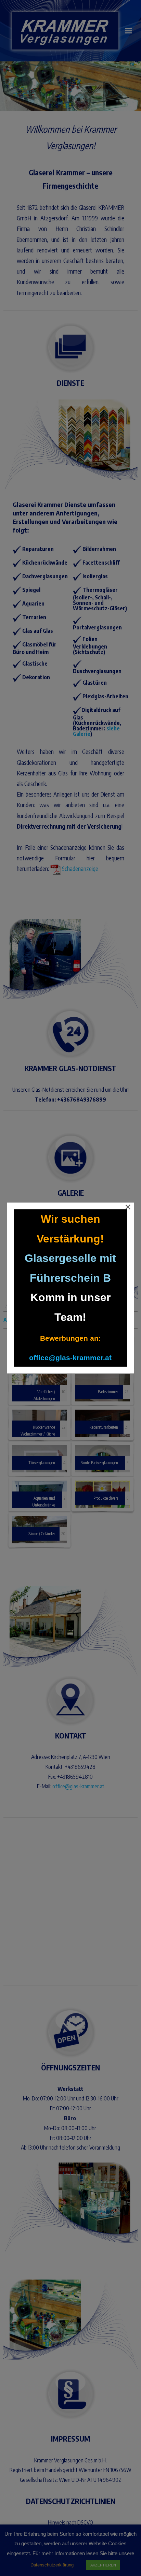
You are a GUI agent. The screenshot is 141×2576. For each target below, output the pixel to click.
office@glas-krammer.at (70, 1358)
